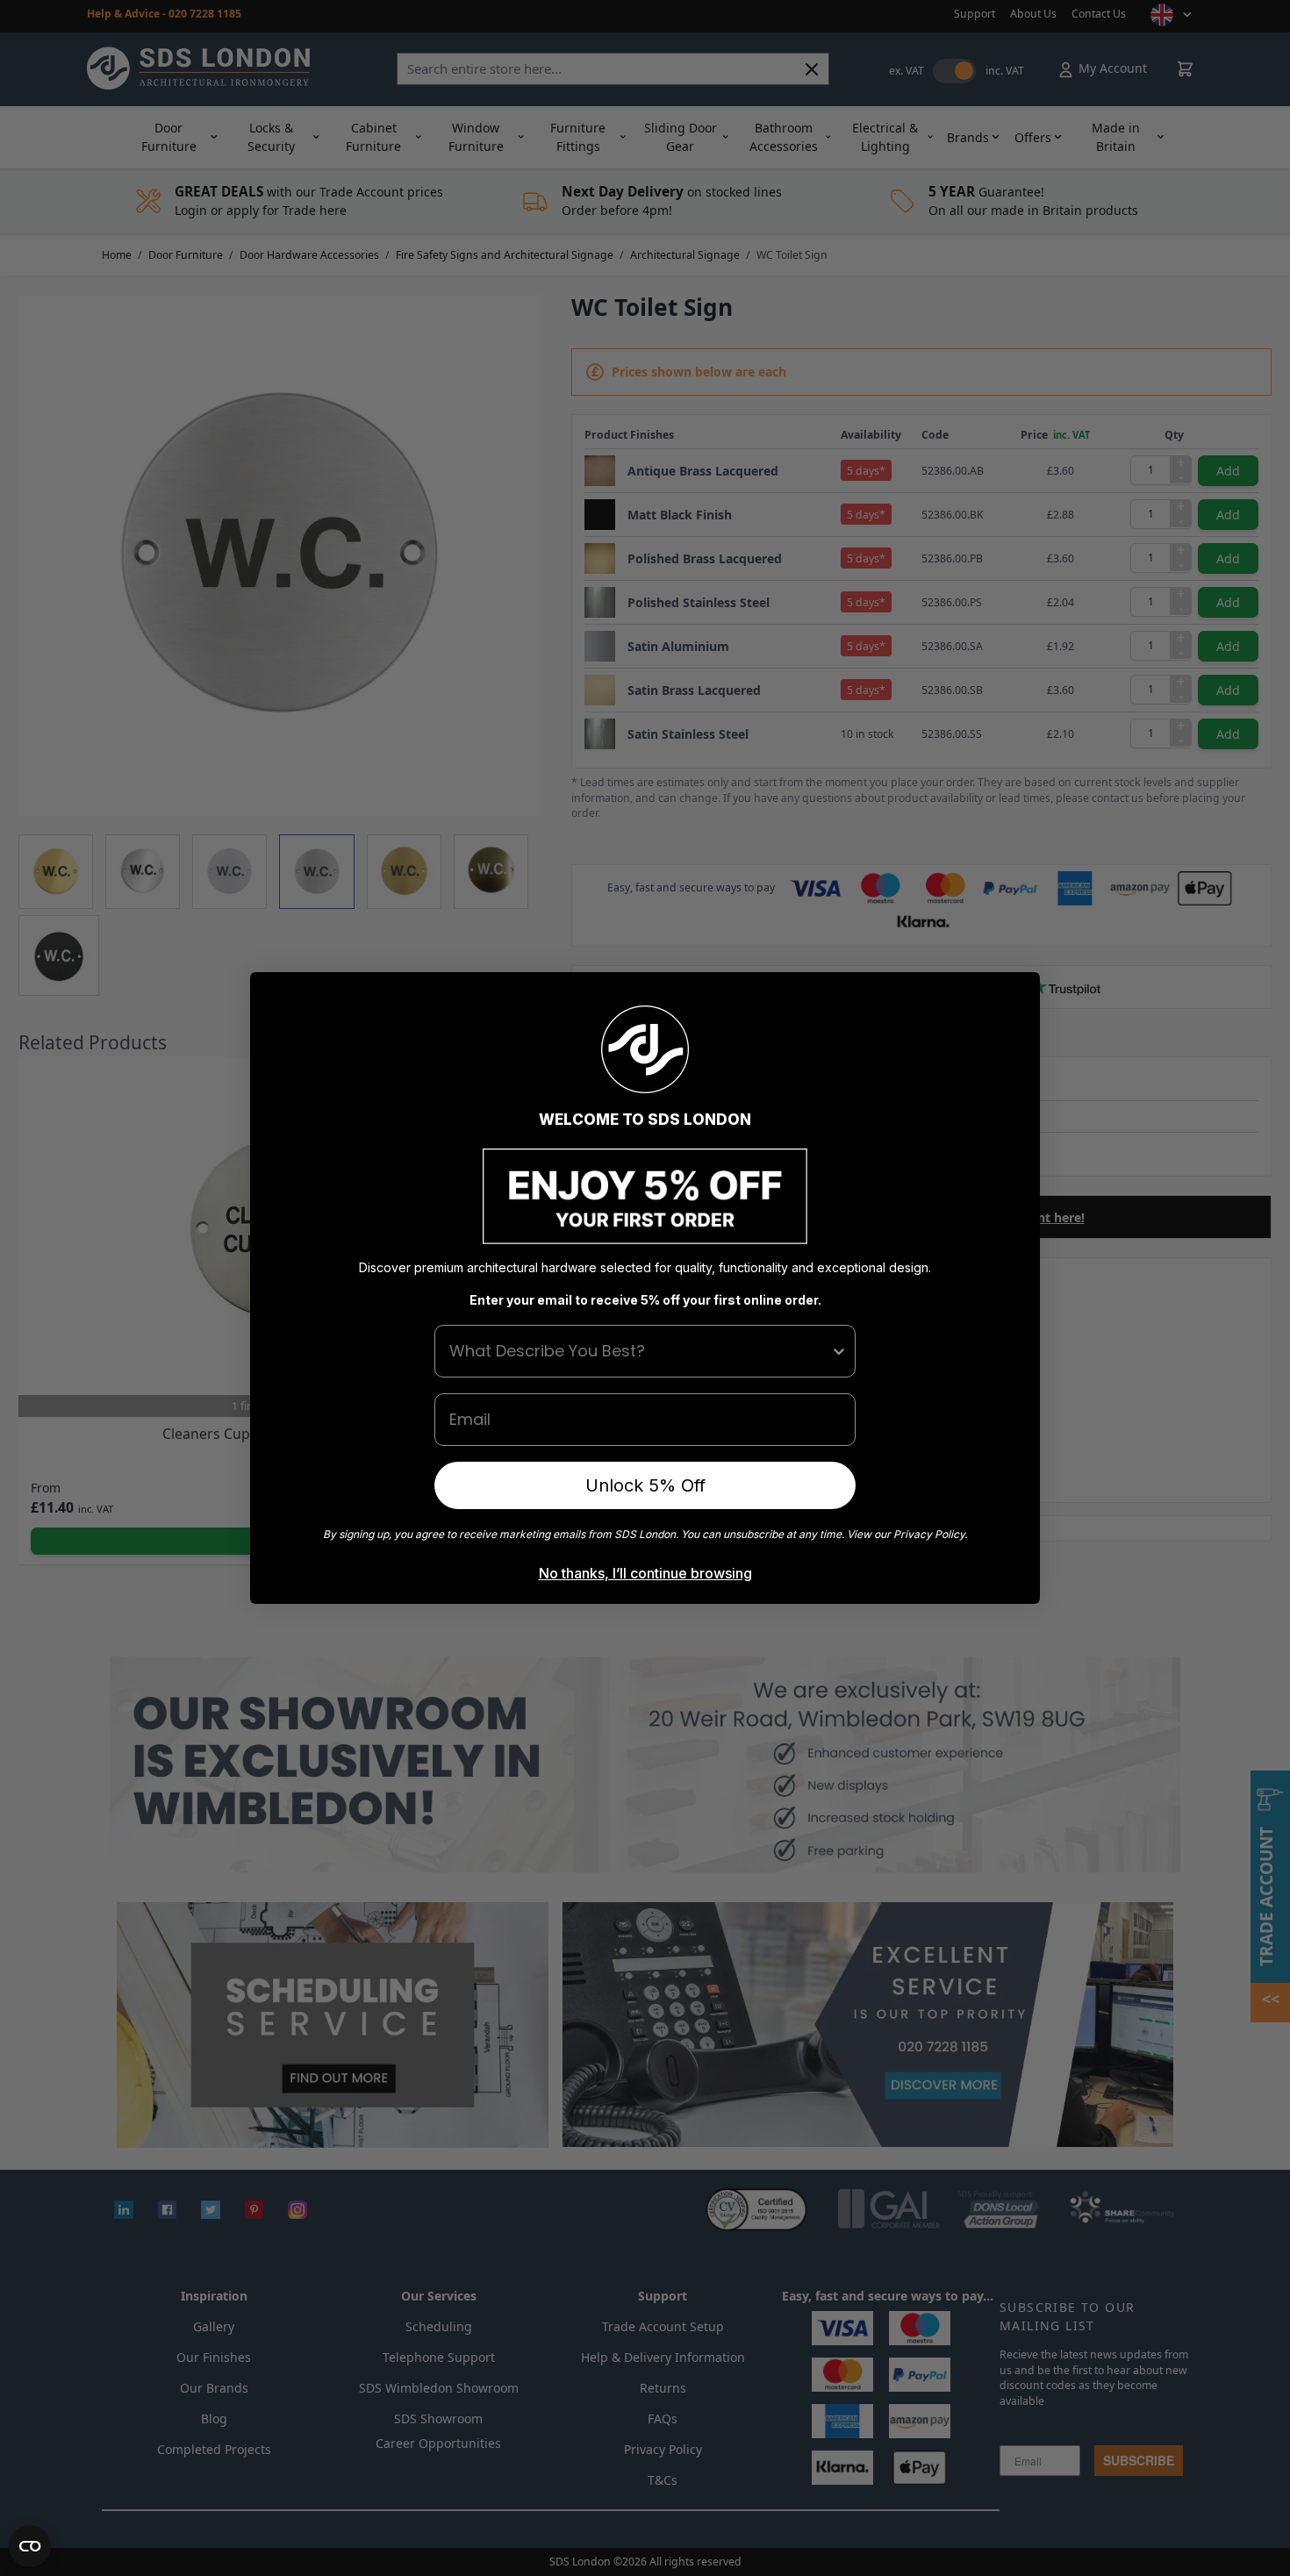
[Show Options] (839, 1351)
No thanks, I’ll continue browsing (645, 1573)
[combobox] (640, 1351)
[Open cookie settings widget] (30, 2546)
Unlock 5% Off (645, 1485)
